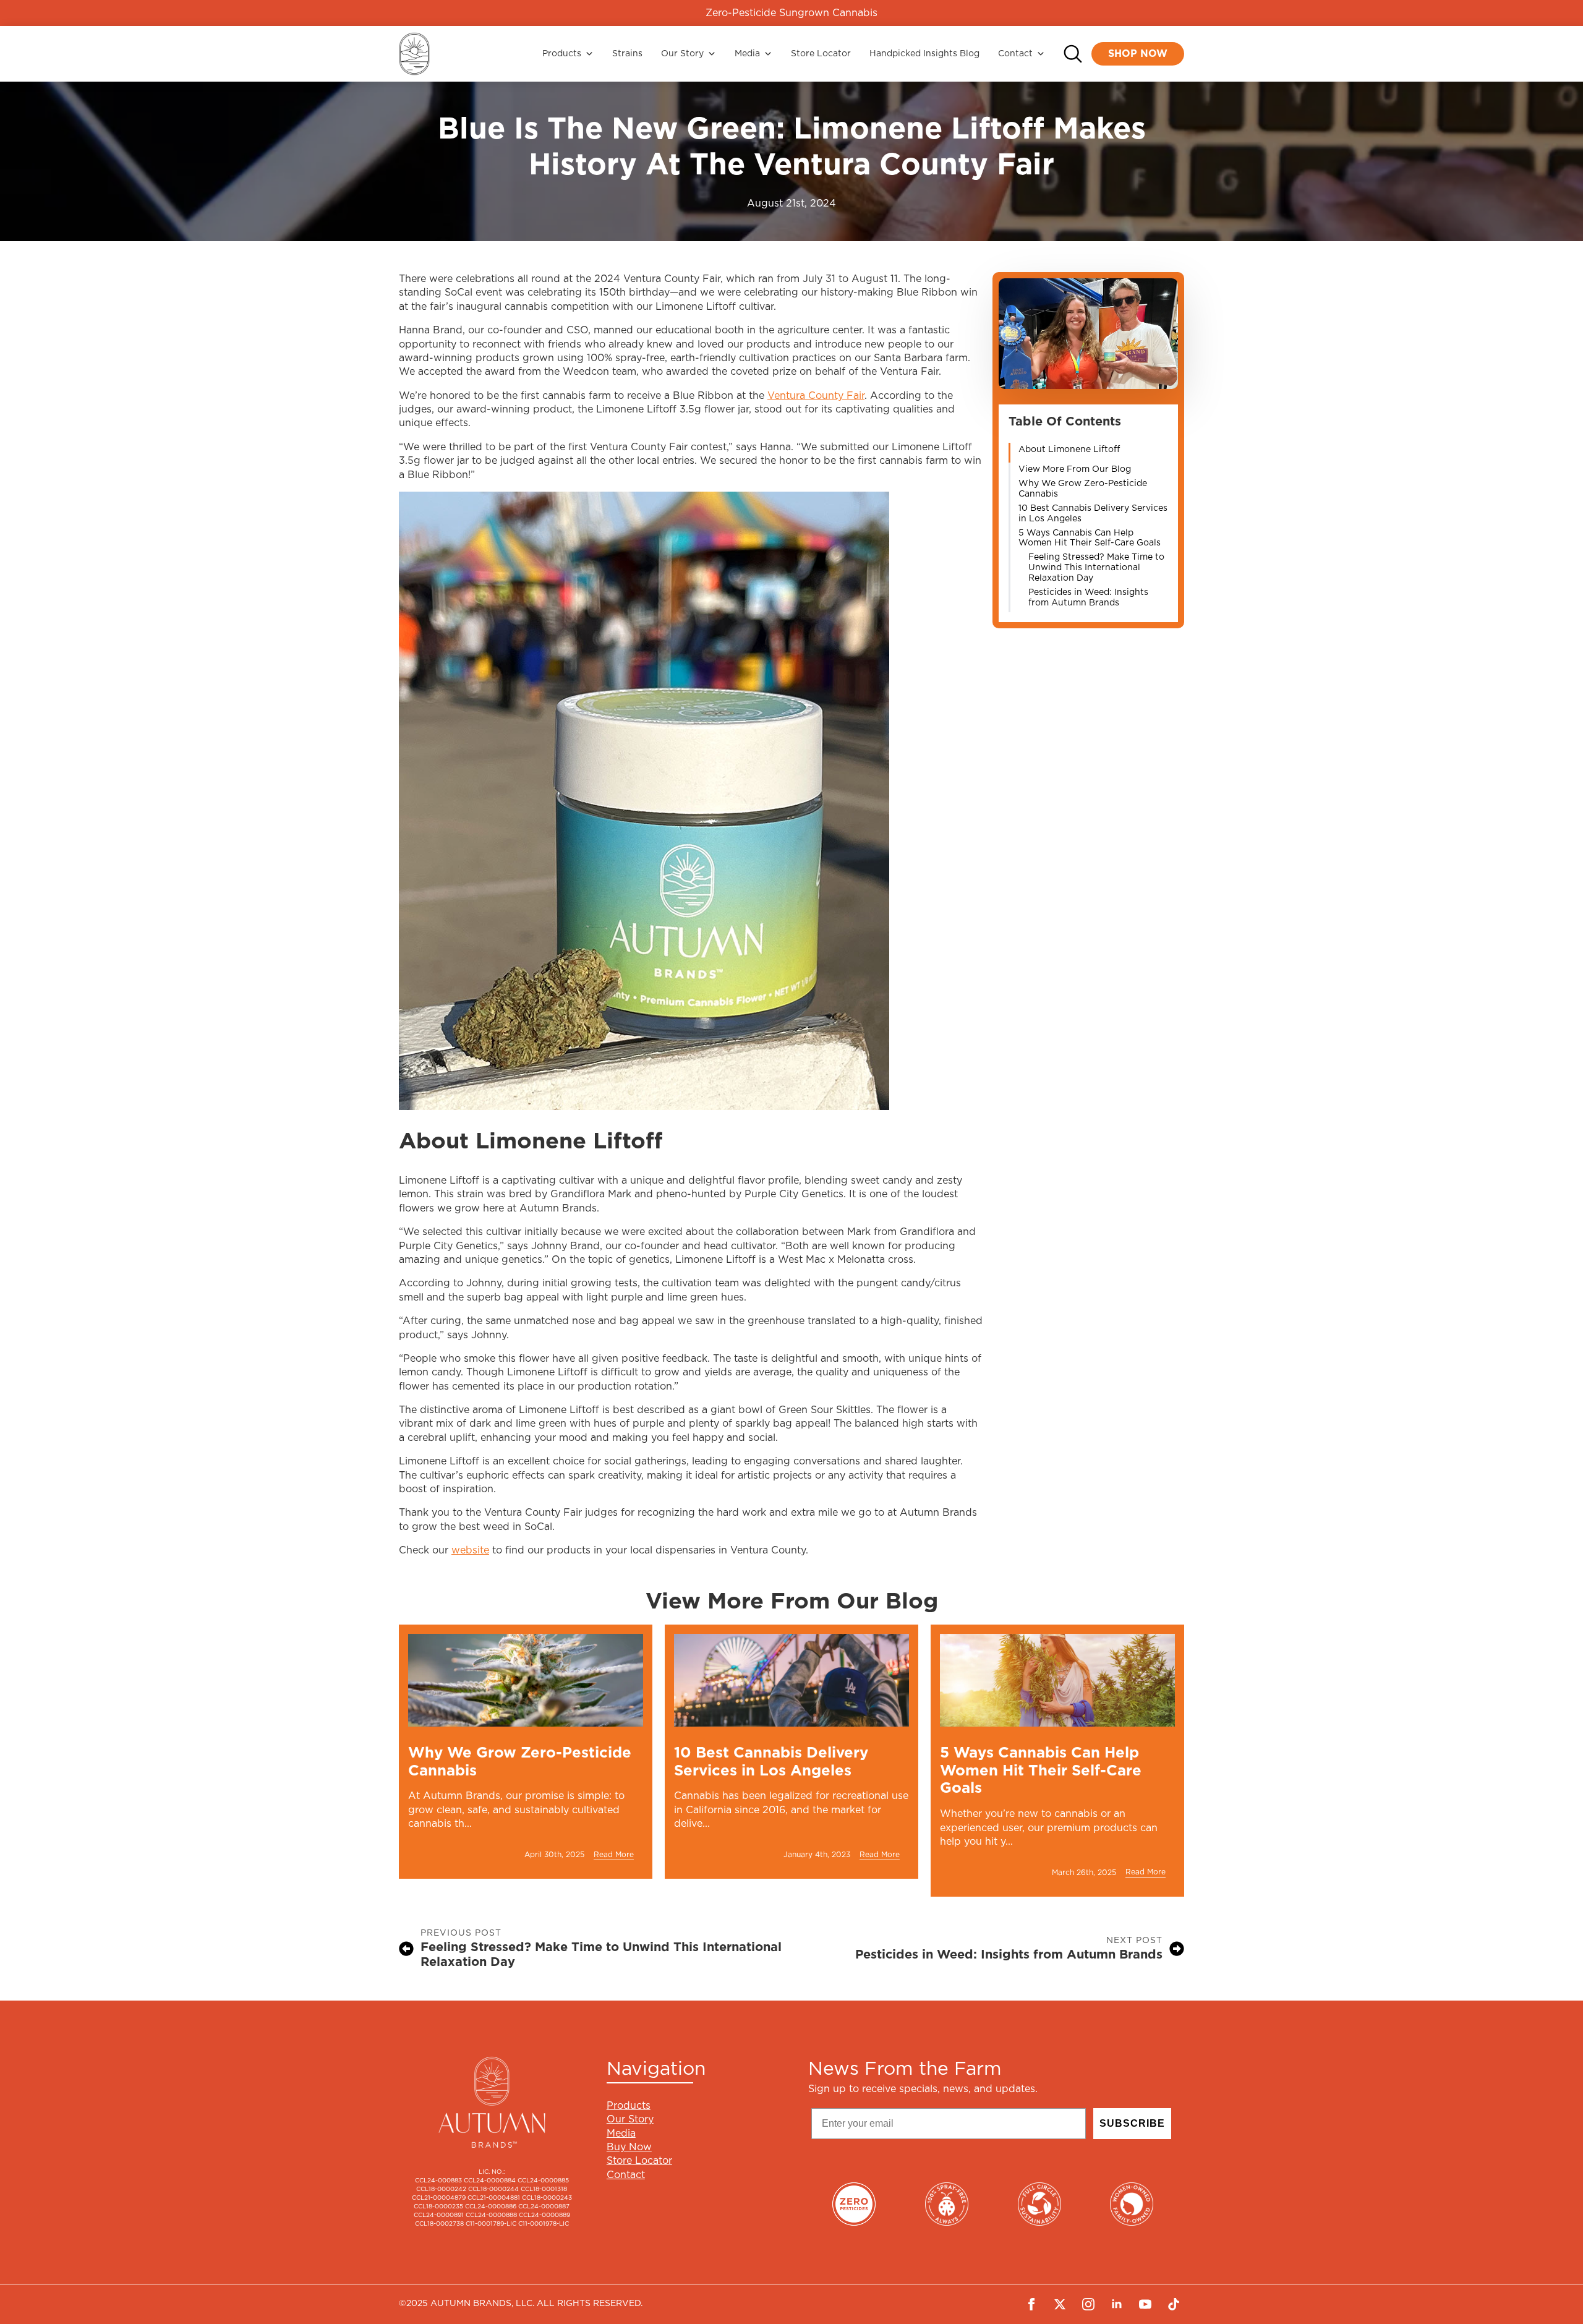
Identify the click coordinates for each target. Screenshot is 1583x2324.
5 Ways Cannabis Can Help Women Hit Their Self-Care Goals (1090, 538)
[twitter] (1060, 2304)
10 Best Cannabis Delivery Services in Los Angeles (1093, 514)
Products (562, 54)
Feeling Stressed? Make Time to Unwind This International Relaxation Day (1096, 568)
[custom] (1174, 2304)
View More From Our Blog (1075, 469)
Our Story (682, 54)
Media (747, 54)
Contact (1015, 54)
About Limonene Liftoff (1069, 450)
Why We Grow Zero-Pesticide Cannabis (1083, 489)
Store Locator (821, 54)
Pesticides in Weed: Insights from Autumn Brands (1088, 598)
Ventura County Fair (816, 396)
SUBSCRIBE (1132, 2123)
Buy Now (629, 2147)
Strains (627, 54)
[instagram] (1088, 2304)
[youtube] (1145, 2304)
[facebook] (1031, 2304)
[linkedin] (1117, 2304)
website (470, 1550)
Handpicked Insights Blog (924, 54)
